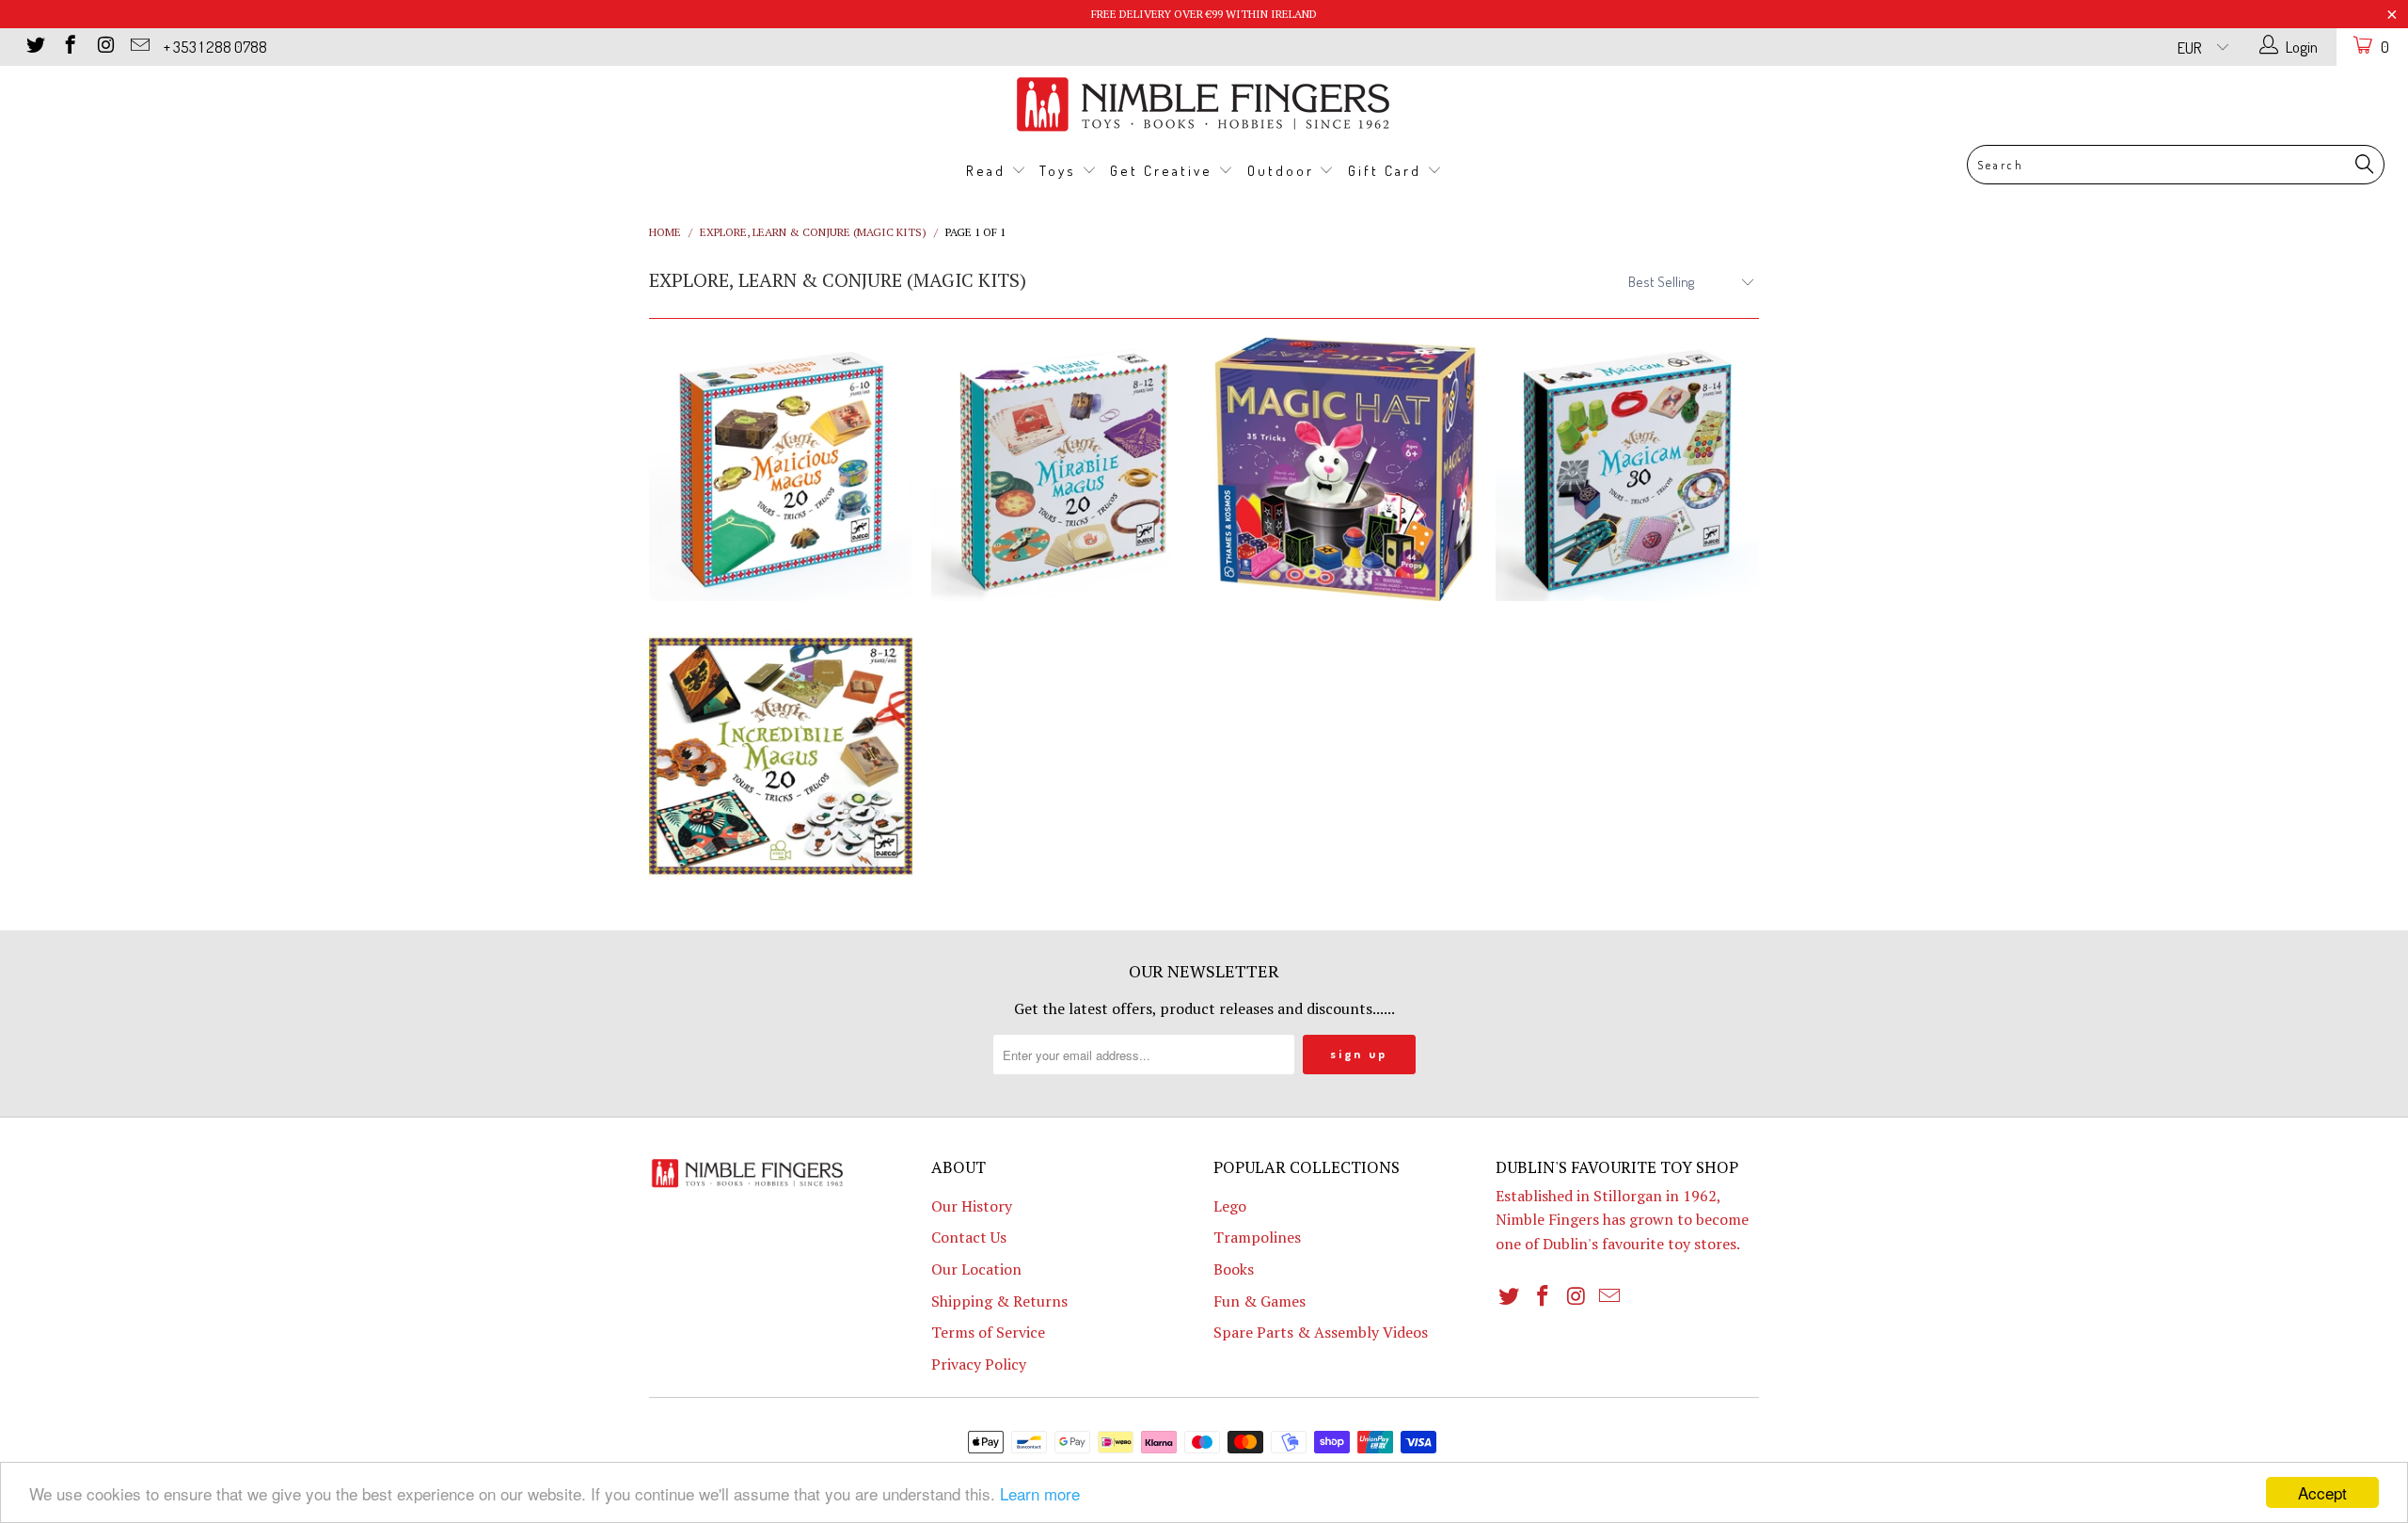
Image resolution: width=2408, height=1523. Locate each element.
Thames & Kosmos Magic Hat (1345, 469)
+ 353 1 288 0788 (215, 47)
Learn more (1040, 1493)
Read (989, 171)
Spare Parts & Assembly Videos (1321, 1332)
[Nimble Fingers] (1204, 104)
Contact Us (969, 1237)
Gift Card (1387, 171)
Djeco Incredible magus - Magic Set (781, 756)
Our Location (976, 1269)
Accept (2322, 1492)
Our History (972, 1206)
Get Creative (1164, 171)
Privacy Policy (979, 1364)
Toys (1061, 171)
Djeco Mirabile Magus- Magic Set (1063, 469)
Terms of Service (988, 1332)
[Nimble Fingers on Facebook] (69, 47)
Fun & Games (1259, 1301)
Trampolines (1257, 1237)
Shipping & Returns (999, 1301)
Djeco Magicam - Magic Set (1627, 469)
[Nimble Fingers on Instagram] (104, 47)
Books (1234, 1269)
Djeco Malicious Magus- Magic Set (781, 469)
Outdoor (1283, 171)
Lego (1230, 1206)
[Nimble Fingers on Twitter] (34, 47)
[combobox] (2176, 165)
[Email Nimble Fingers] (139, 47)
